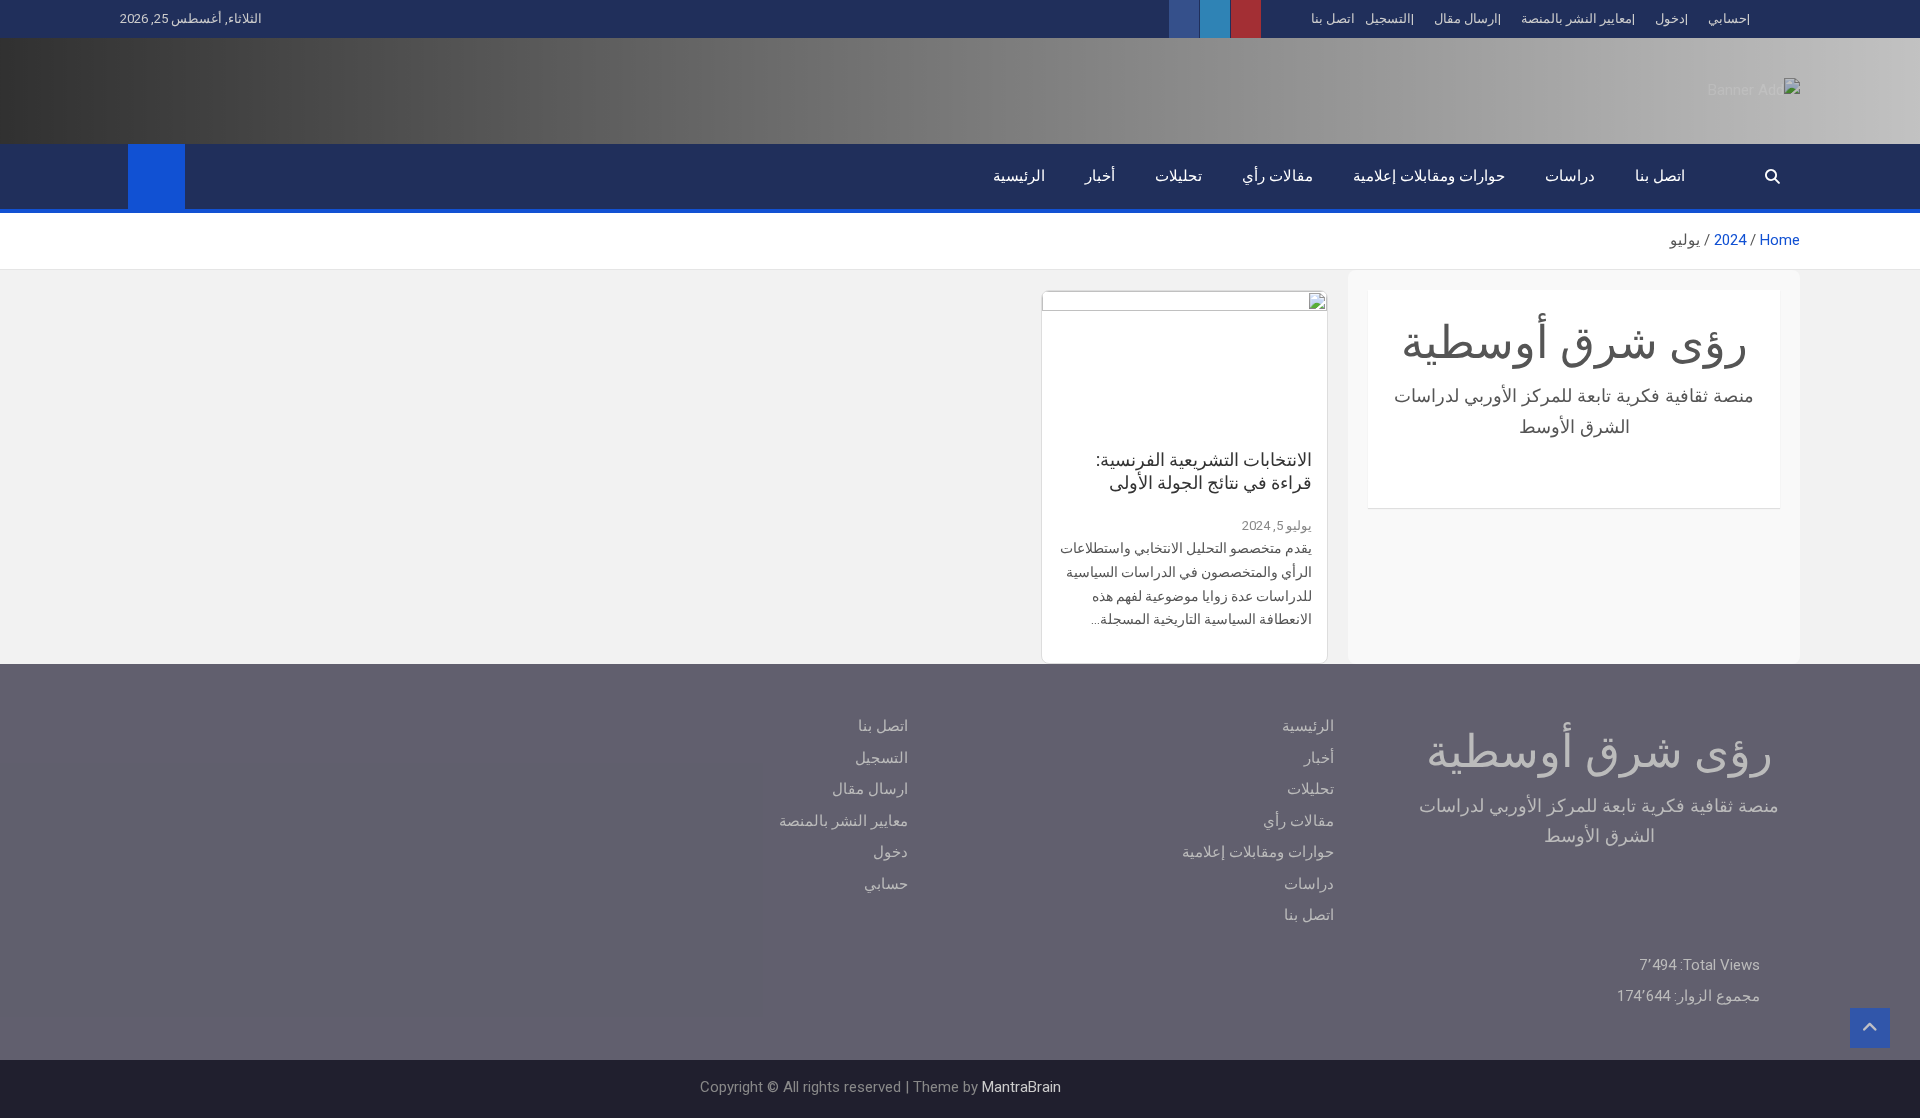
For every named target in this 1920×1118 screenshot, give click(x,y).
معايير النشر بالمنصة (1576, 18)
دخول (1670, 18)
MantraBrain (1021, 1087)
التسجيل (1388, 18)
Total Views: (1718, 965)
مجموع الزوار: (1715, 996)
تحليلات (1178, 176)
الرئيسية (1019, 176)
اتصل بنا (1333, 18)
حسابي (1727, 18)
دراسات (1570, 176)
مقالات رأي (1277, 176)
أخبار (1100, 176)
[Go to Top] (1870, 1028)
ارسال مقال (1466, 18)
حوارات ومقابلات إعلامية (1429, 176)
